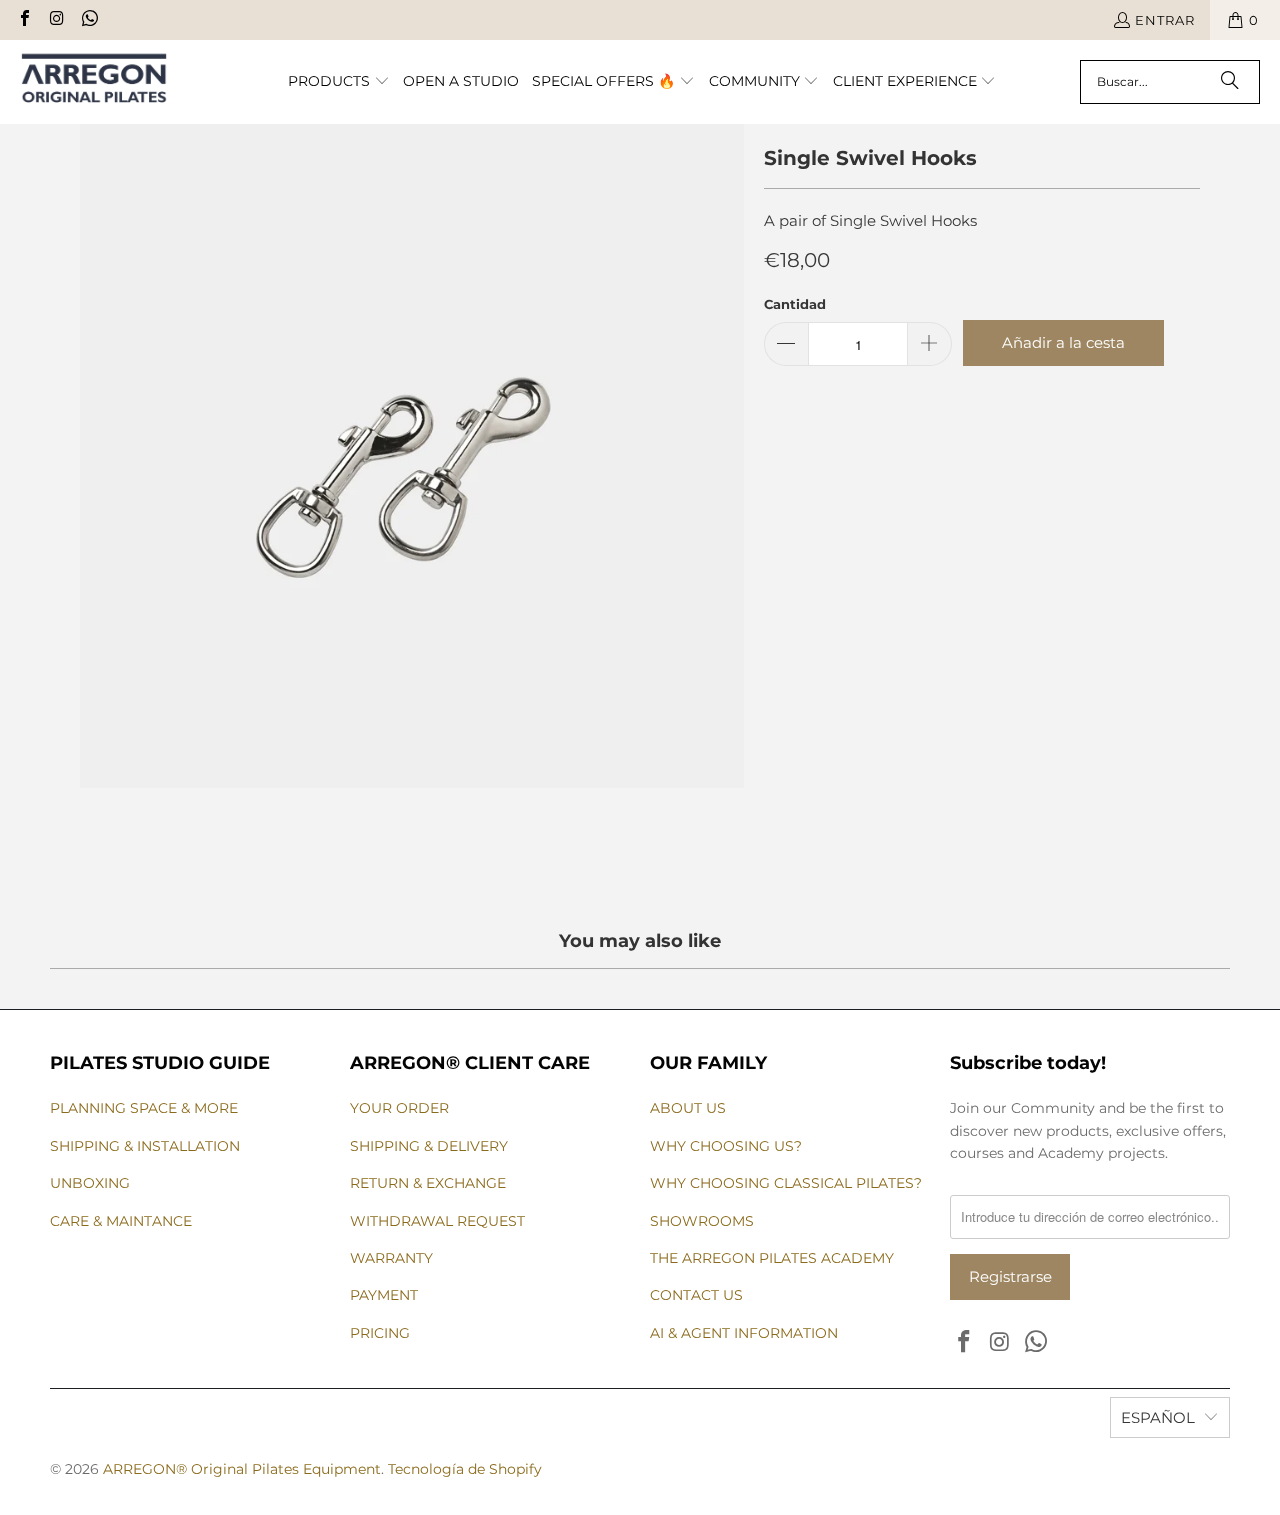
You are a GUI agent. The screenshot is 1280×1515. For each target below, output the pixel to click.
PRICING (380, 1333)
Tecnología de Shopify (465, 1469)
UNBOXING (90, 1183)
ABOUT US (688, 1108)
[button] (339, 82)
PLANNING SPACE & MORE (144, 1108)
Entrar (1165, 20)
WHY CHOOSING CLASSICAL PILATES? (786, 1183)
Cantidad (795, 304)
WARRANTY (391, 1258)
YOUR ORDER (399, 1108)
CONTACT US (696, 1295)
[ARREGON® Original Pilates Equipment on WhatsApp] (89, 20)
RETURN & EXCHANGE (428, 1183)
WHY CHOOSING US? (726, 1146)
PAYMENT (384, 1295)
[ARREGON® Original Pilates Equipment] (112, 82)
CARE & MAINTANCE (121, 1221)
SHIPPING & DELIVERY (429, 1146)
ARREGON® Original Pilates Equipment (242, 1469)
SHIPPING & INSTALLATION (145, 1146)
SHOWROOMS (702, 1221)
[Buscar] (1230, 82)
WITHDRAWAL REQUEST (437, 1221)
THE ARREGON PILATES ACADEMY (772, 1258)
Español (1158, 1417)
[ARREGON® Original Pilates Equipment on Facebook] (24, 20)
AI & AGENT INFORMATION (744, 1333)
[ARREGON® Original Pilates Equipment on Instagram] (56, 20)
